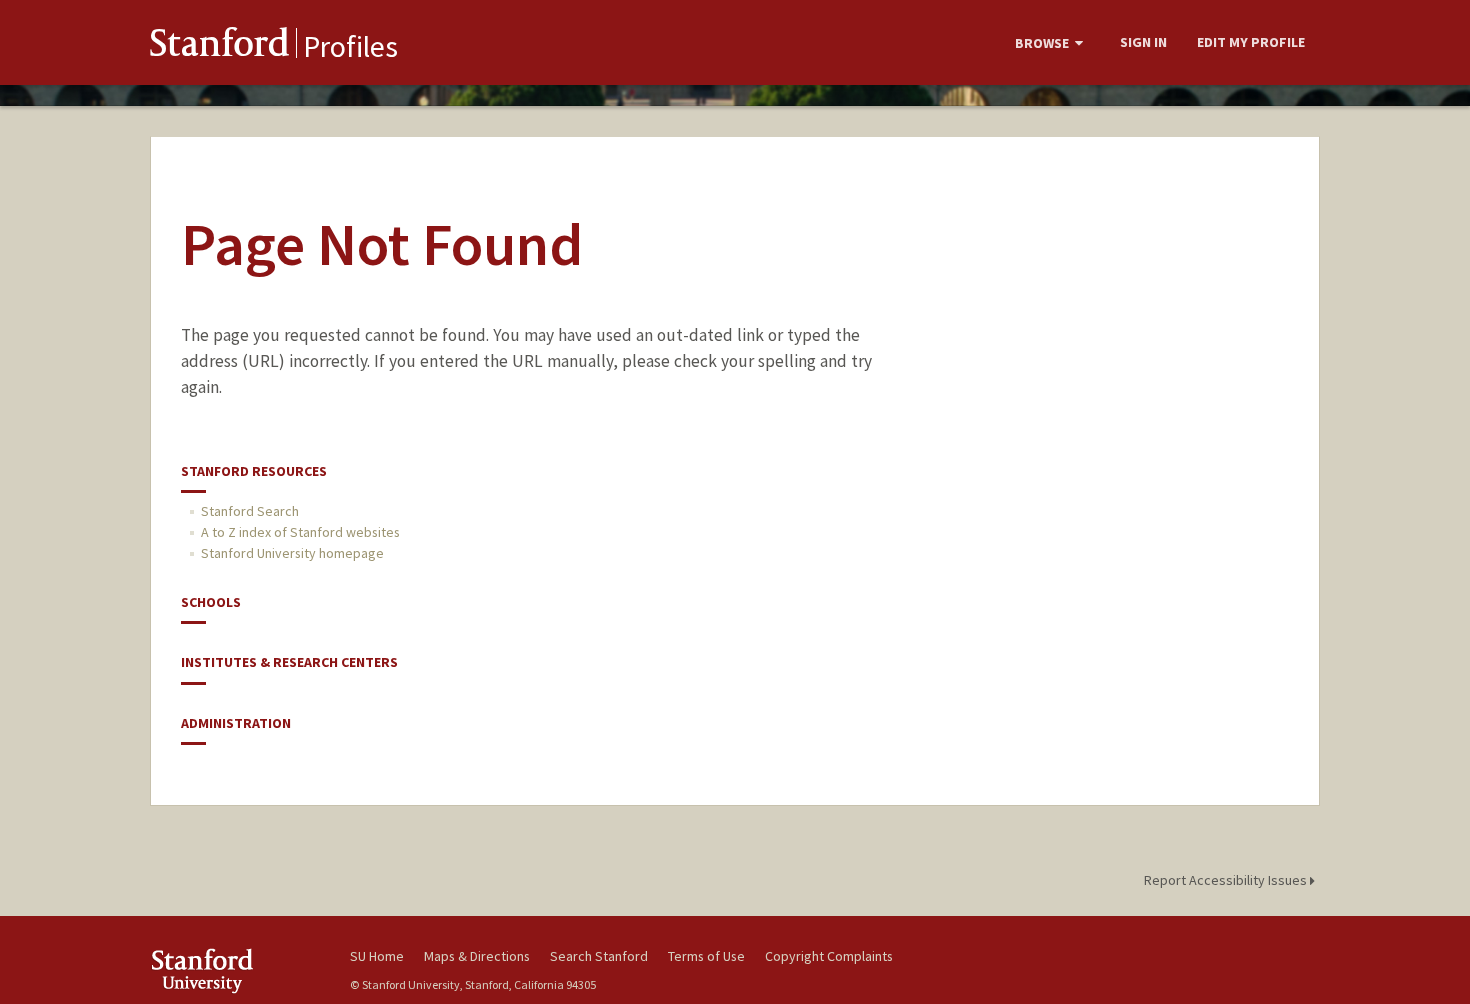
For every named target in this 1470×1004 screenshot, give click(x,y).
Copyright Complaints (829, 956)
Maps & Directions (477, 956)
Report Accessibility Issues (1227, 880)
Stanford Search (250, 511)
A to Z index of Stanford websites (300, 532)
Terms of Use (706, 956)
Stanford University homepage (292, 553)
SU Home (377, 956)
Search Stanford (599, 956)
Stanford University (235, 970)
